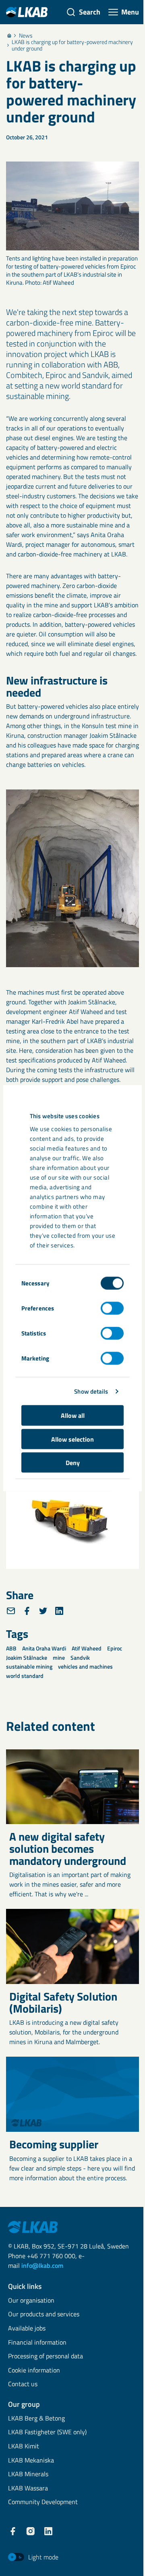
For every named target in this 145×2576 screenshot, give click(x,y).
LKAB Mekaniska (31, 2461)
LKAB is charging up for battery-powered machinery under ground (72, 45)
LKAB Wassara (28, 2489)
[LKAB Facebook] (13, 2531)
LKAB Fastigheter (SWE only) (47, 2432)
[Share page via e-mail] (11, 1611)
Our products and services (44, 2315)
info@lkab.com (42, 2265)
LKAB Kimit (24, 2447)
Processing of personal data (46, 2357)
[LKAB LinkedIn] (48, 2531)
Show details (91, 1391)
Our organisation (31, 2301)
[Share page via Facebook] (27, 1611)
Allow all (73, 1415)
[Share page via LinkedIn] (59, 1611)
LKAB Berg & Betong (36, 2419)
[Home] (9, 36)
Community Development (43, 2502)
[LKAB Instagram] (31, 2531)
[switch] (112, 1308)
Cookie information (34, 2371)
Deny (73, 1463)
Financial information (37, 2343)
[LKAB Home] (27, 12)
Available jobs (27, 2329)
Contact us (23, 2384)
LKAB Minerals (28, 2474)
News (26, 36)
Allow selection (72, 1439)
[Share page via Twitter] (43, 1611)
